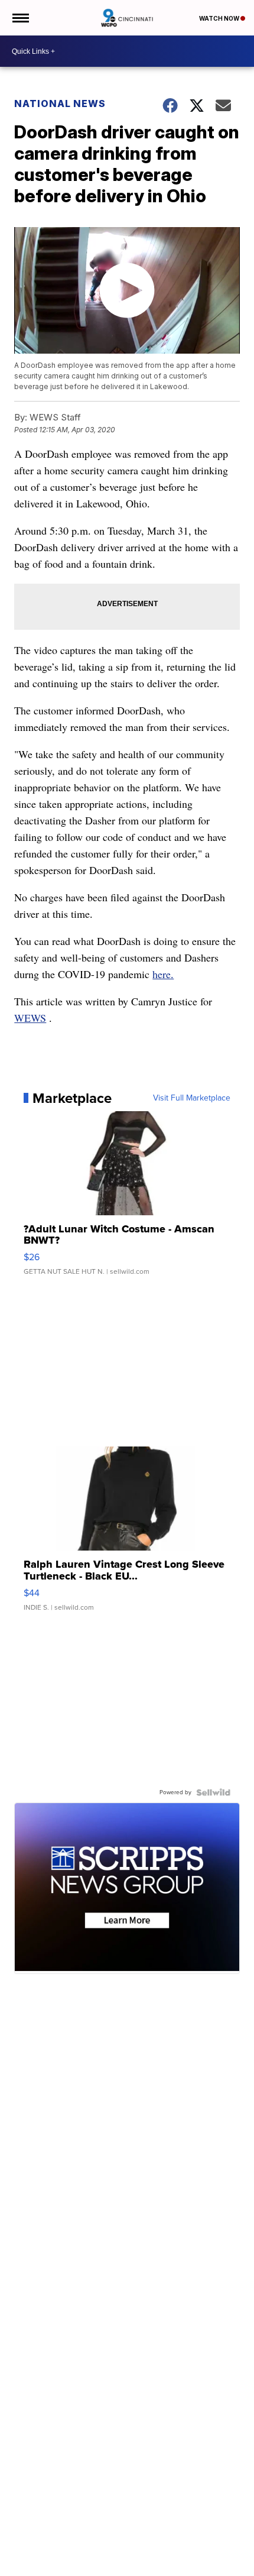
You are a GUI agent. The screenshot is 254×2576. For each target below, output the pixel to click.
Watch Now (220, 18)
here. (163, 974)
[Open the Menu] (20, 18)
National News (60, 103)
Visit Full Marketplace (192, 1098)
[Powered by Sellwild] (213, 1792)
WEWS (30, 1018)
